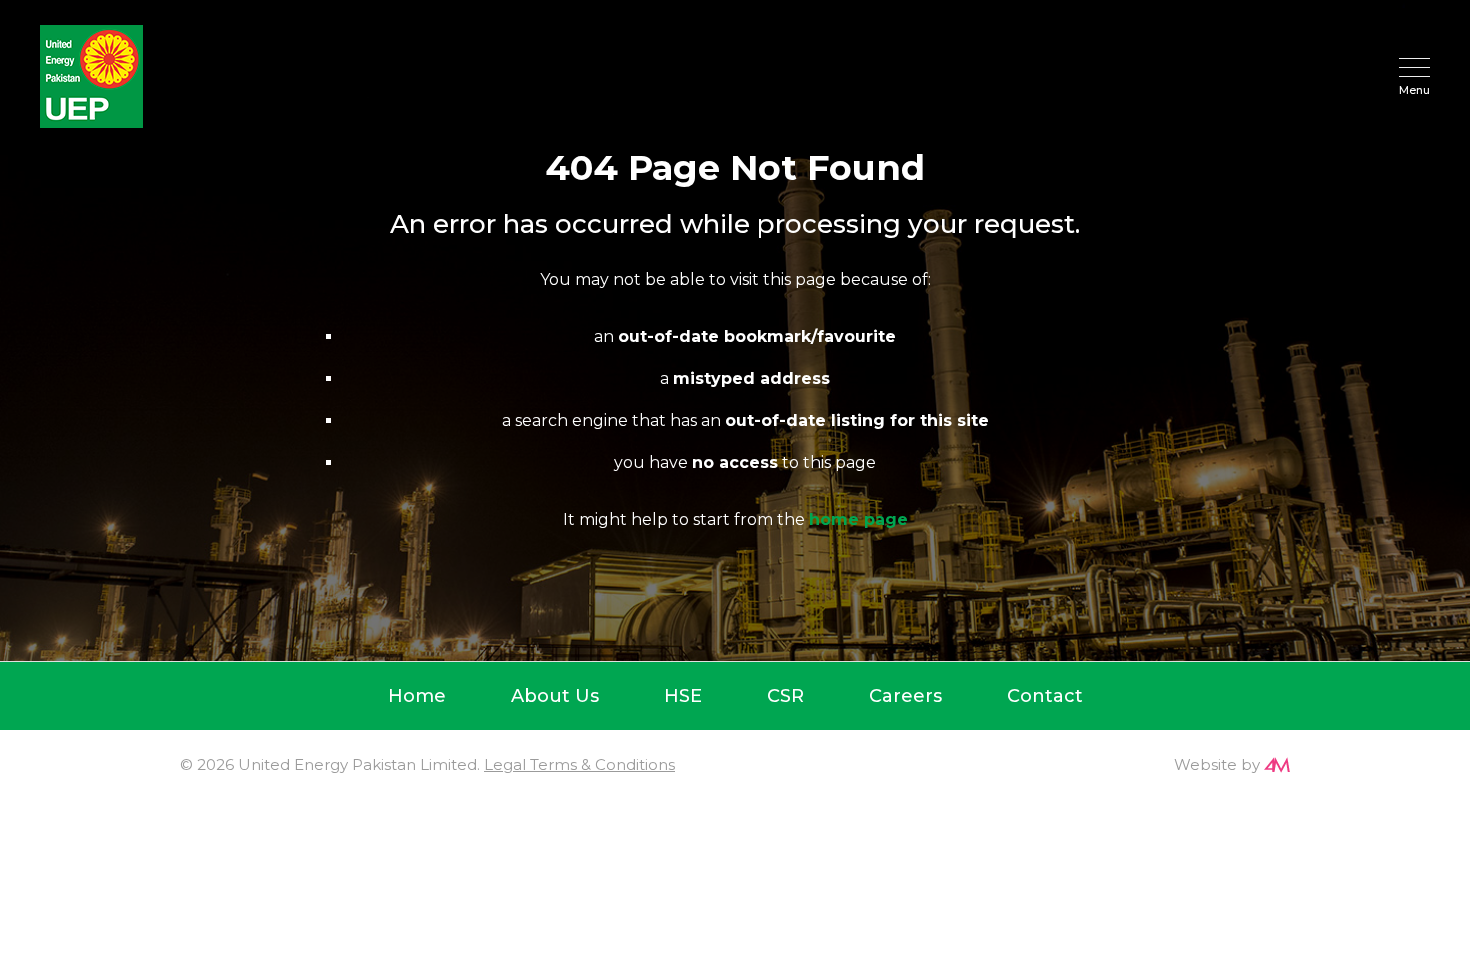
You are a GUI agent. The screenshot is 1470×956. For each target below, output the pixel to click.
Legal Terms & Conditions (579, 764)
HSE (683, 696)
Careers (905, 696)
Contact (1045, 696)
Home (417, 696)
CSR (785, 696)
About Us (555, 696)
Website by (1217, 764)
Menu (1414, 89)
